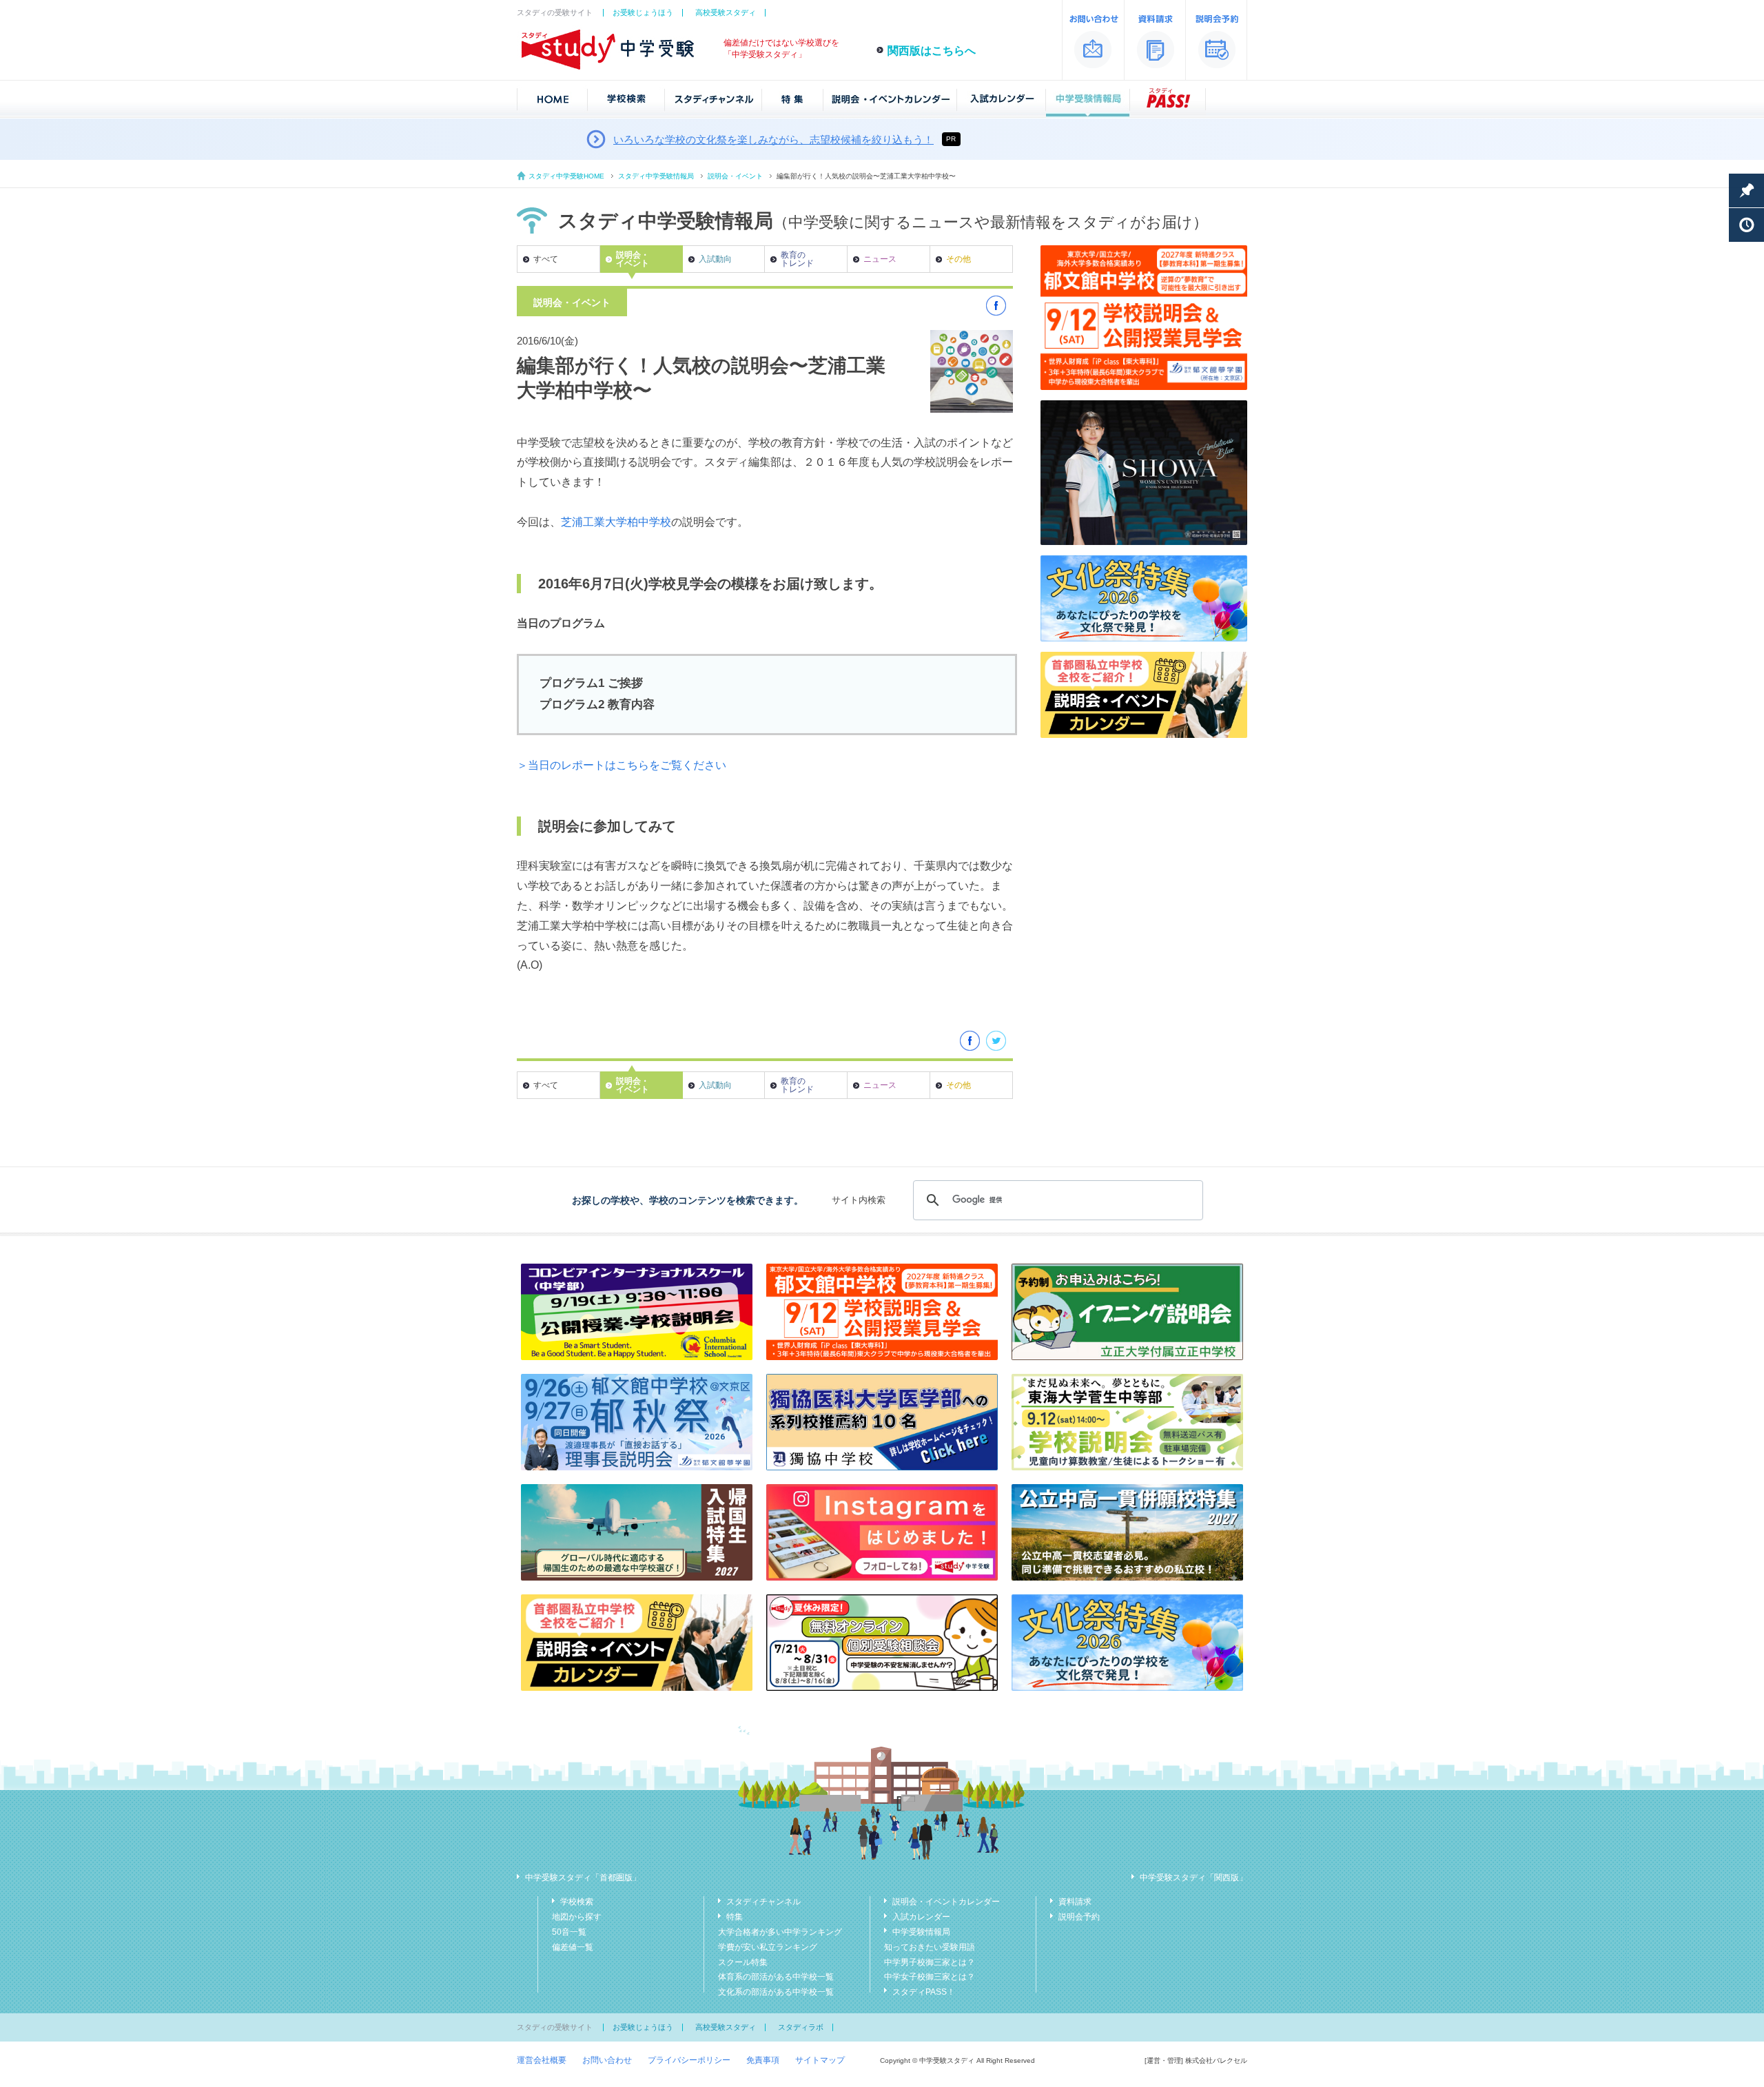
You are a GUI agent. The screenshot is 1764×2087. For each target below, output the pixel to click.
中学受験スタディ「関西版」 (1193, 1878)
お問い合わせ (607, 2060)
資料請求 (1075, 1902)
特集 (735, 1917)
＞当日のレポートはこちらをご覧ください (622, 765)
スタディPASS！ (924, 1992)
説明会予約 (1079, 1917)
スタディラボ (801, 2027)
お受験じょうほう (643, 12)
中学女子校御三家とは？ (930, 1977)
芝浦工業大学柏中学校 (616, 522)
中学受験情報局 (921, 1932)
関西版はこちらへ (932, 51)
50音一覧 (569, 1932)
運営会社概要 (542, 2060)
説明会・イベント (735, 176)
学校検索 (577, 1902)
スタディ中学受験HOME (566, 176)
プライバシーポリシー (689, 2060)
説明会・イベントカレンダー (946, 1902)
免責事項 (763, 2060)
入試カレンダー (921, 1917)
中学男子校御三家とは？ (930, 1962)
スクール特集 (743, 1962)
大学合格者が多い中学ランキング (780, 1932)
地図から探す (577, 1917)
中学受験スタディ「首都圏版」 (583, 1878)
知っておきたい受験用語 (930, 1947)
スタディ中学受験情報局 (656, 176)
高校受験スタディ (726, 12)
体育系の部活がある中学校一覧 (776, 1977)
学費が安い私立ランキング (768, 1947)
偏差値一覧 (573, 1947)
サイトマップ (820, 2060)
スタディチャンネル (763, 1902)
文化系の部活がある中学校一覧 (776, 1992)
